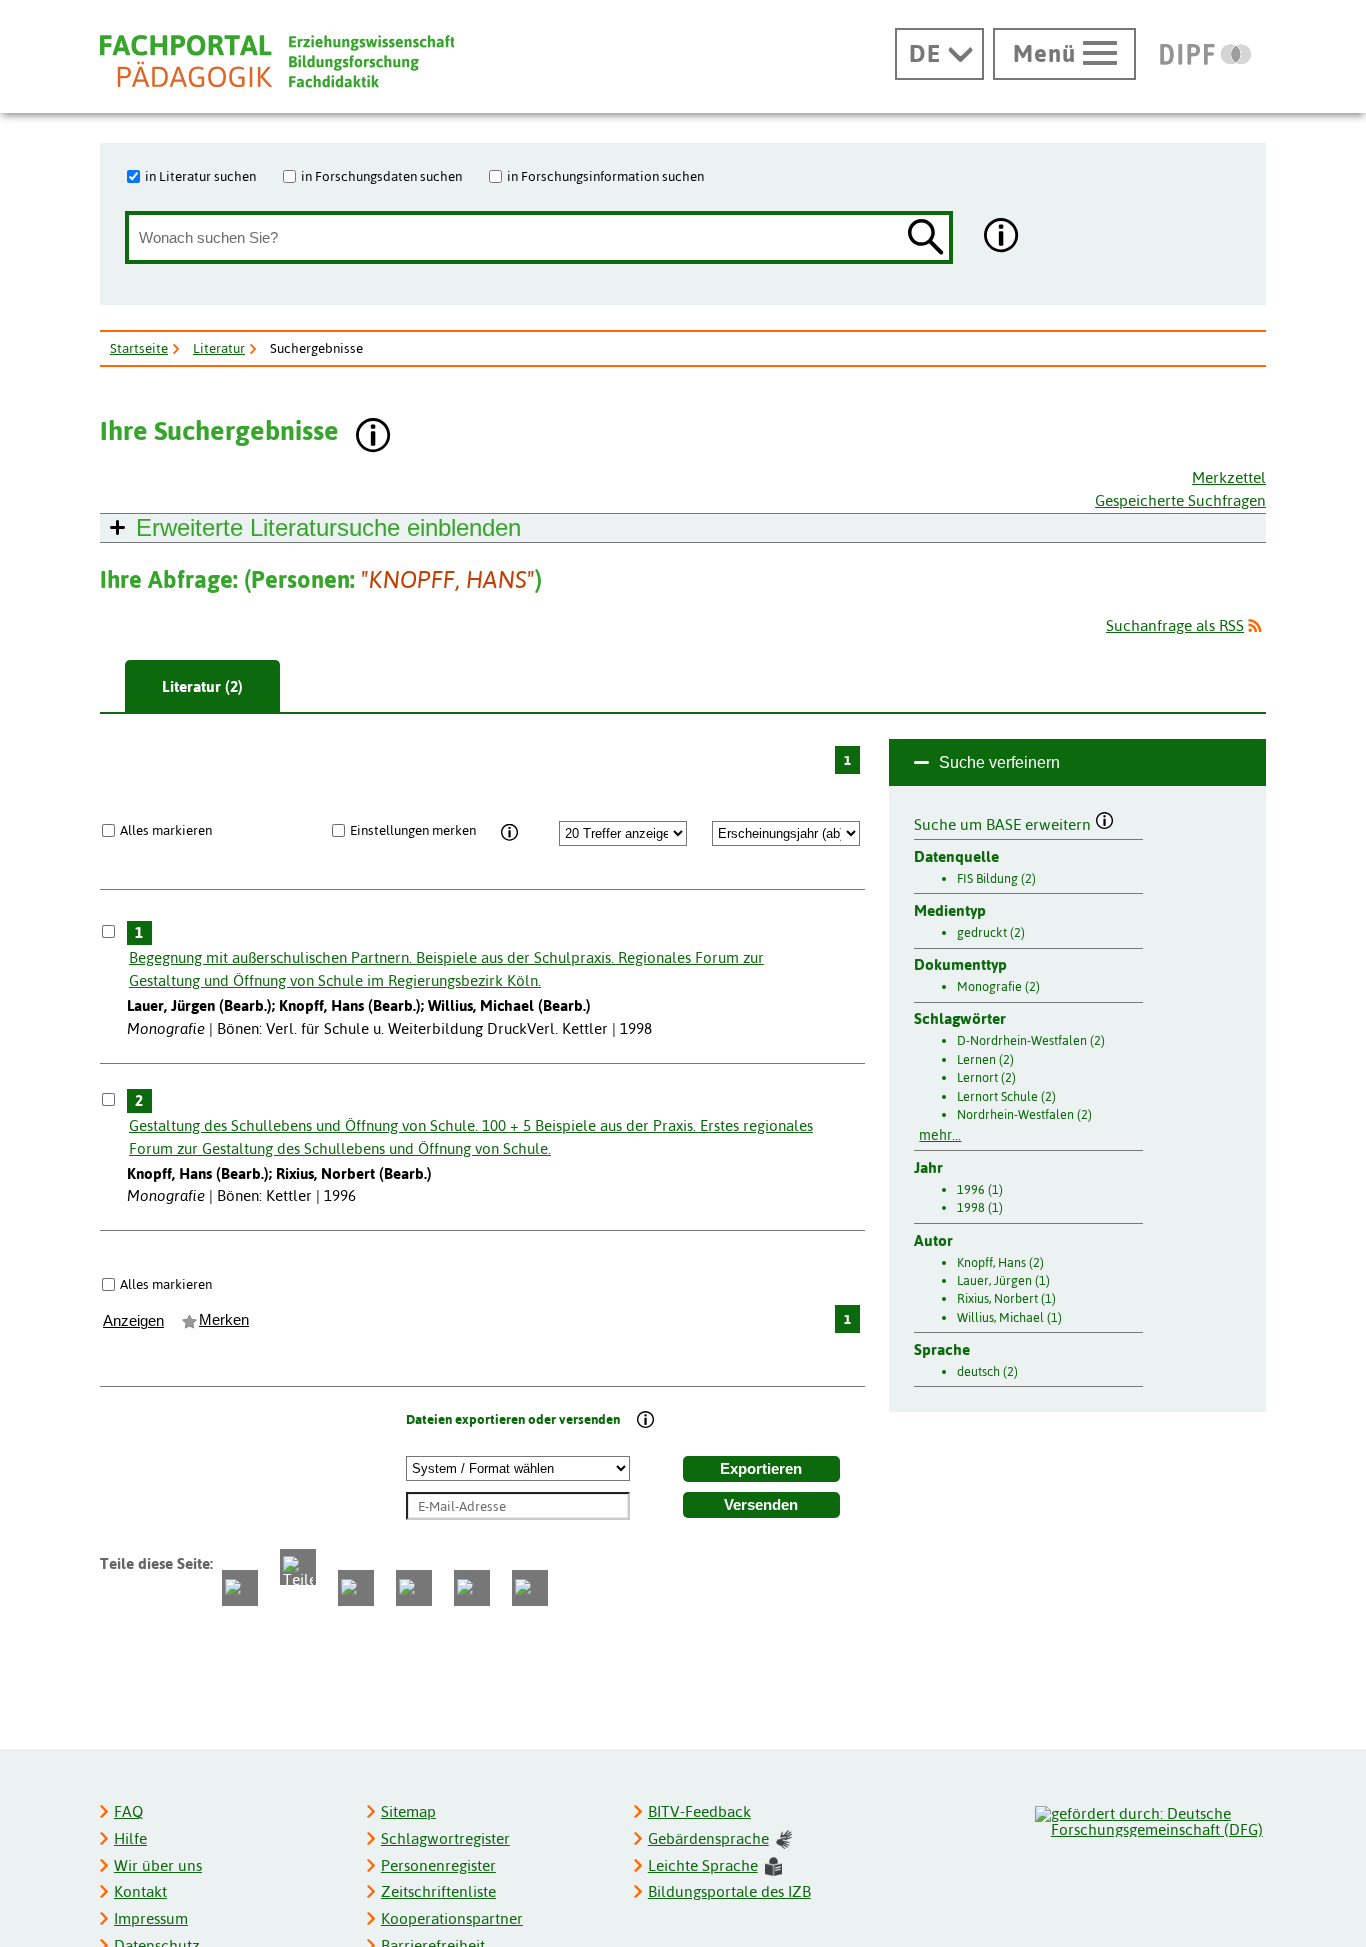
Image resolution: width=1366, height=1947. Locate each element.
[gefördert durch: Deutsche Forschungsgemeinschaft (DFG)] (1149, 1819)
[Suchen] (926, 238)
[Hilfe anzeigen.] (1002, 237)
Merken (224, 1320)
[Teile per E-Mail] (472, 1588)
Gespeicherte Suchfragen (1180, 500)
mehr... (940, 1135)
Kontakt (140, 1891)
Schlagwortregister (445, 1838)
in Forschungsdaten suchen (381, 176)
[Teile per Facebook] (240, 1588)
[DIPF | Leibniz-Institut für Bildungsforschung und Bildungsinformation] (1205, 54)
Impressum (151, 1918)
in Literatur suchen (200, 176)
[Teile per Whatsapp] (356, 1588)
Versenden (761, 1505)
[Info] (510, 833)
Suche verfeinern (999, 762)
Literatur (219, 348)
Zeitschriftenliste (438, 1891)
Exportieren (761, 1469)
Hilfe (130, 1838)
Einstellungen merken (413, 830)
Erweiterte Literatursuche (328, 527)
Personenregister (438, 1865)
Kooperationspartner (452, 1918)
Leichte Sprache (703, 1865)
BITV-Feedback (699, 1811)
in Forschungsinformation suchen (605, 176)
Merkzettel (1229, 477)
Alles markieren (166, 830)
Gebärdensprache (708, 1838)
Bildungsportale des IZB (729, 1891)
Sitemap (408, 1811)
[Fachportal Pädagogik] (277, 61)
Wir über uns (158, 1865)
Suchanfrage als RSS (1175, 625)
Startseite (139, 348)
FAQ (128, 1811)
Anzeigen (133, 1321)
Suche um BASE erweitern (1004, 822)
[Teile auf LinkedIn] (414, 1588)
